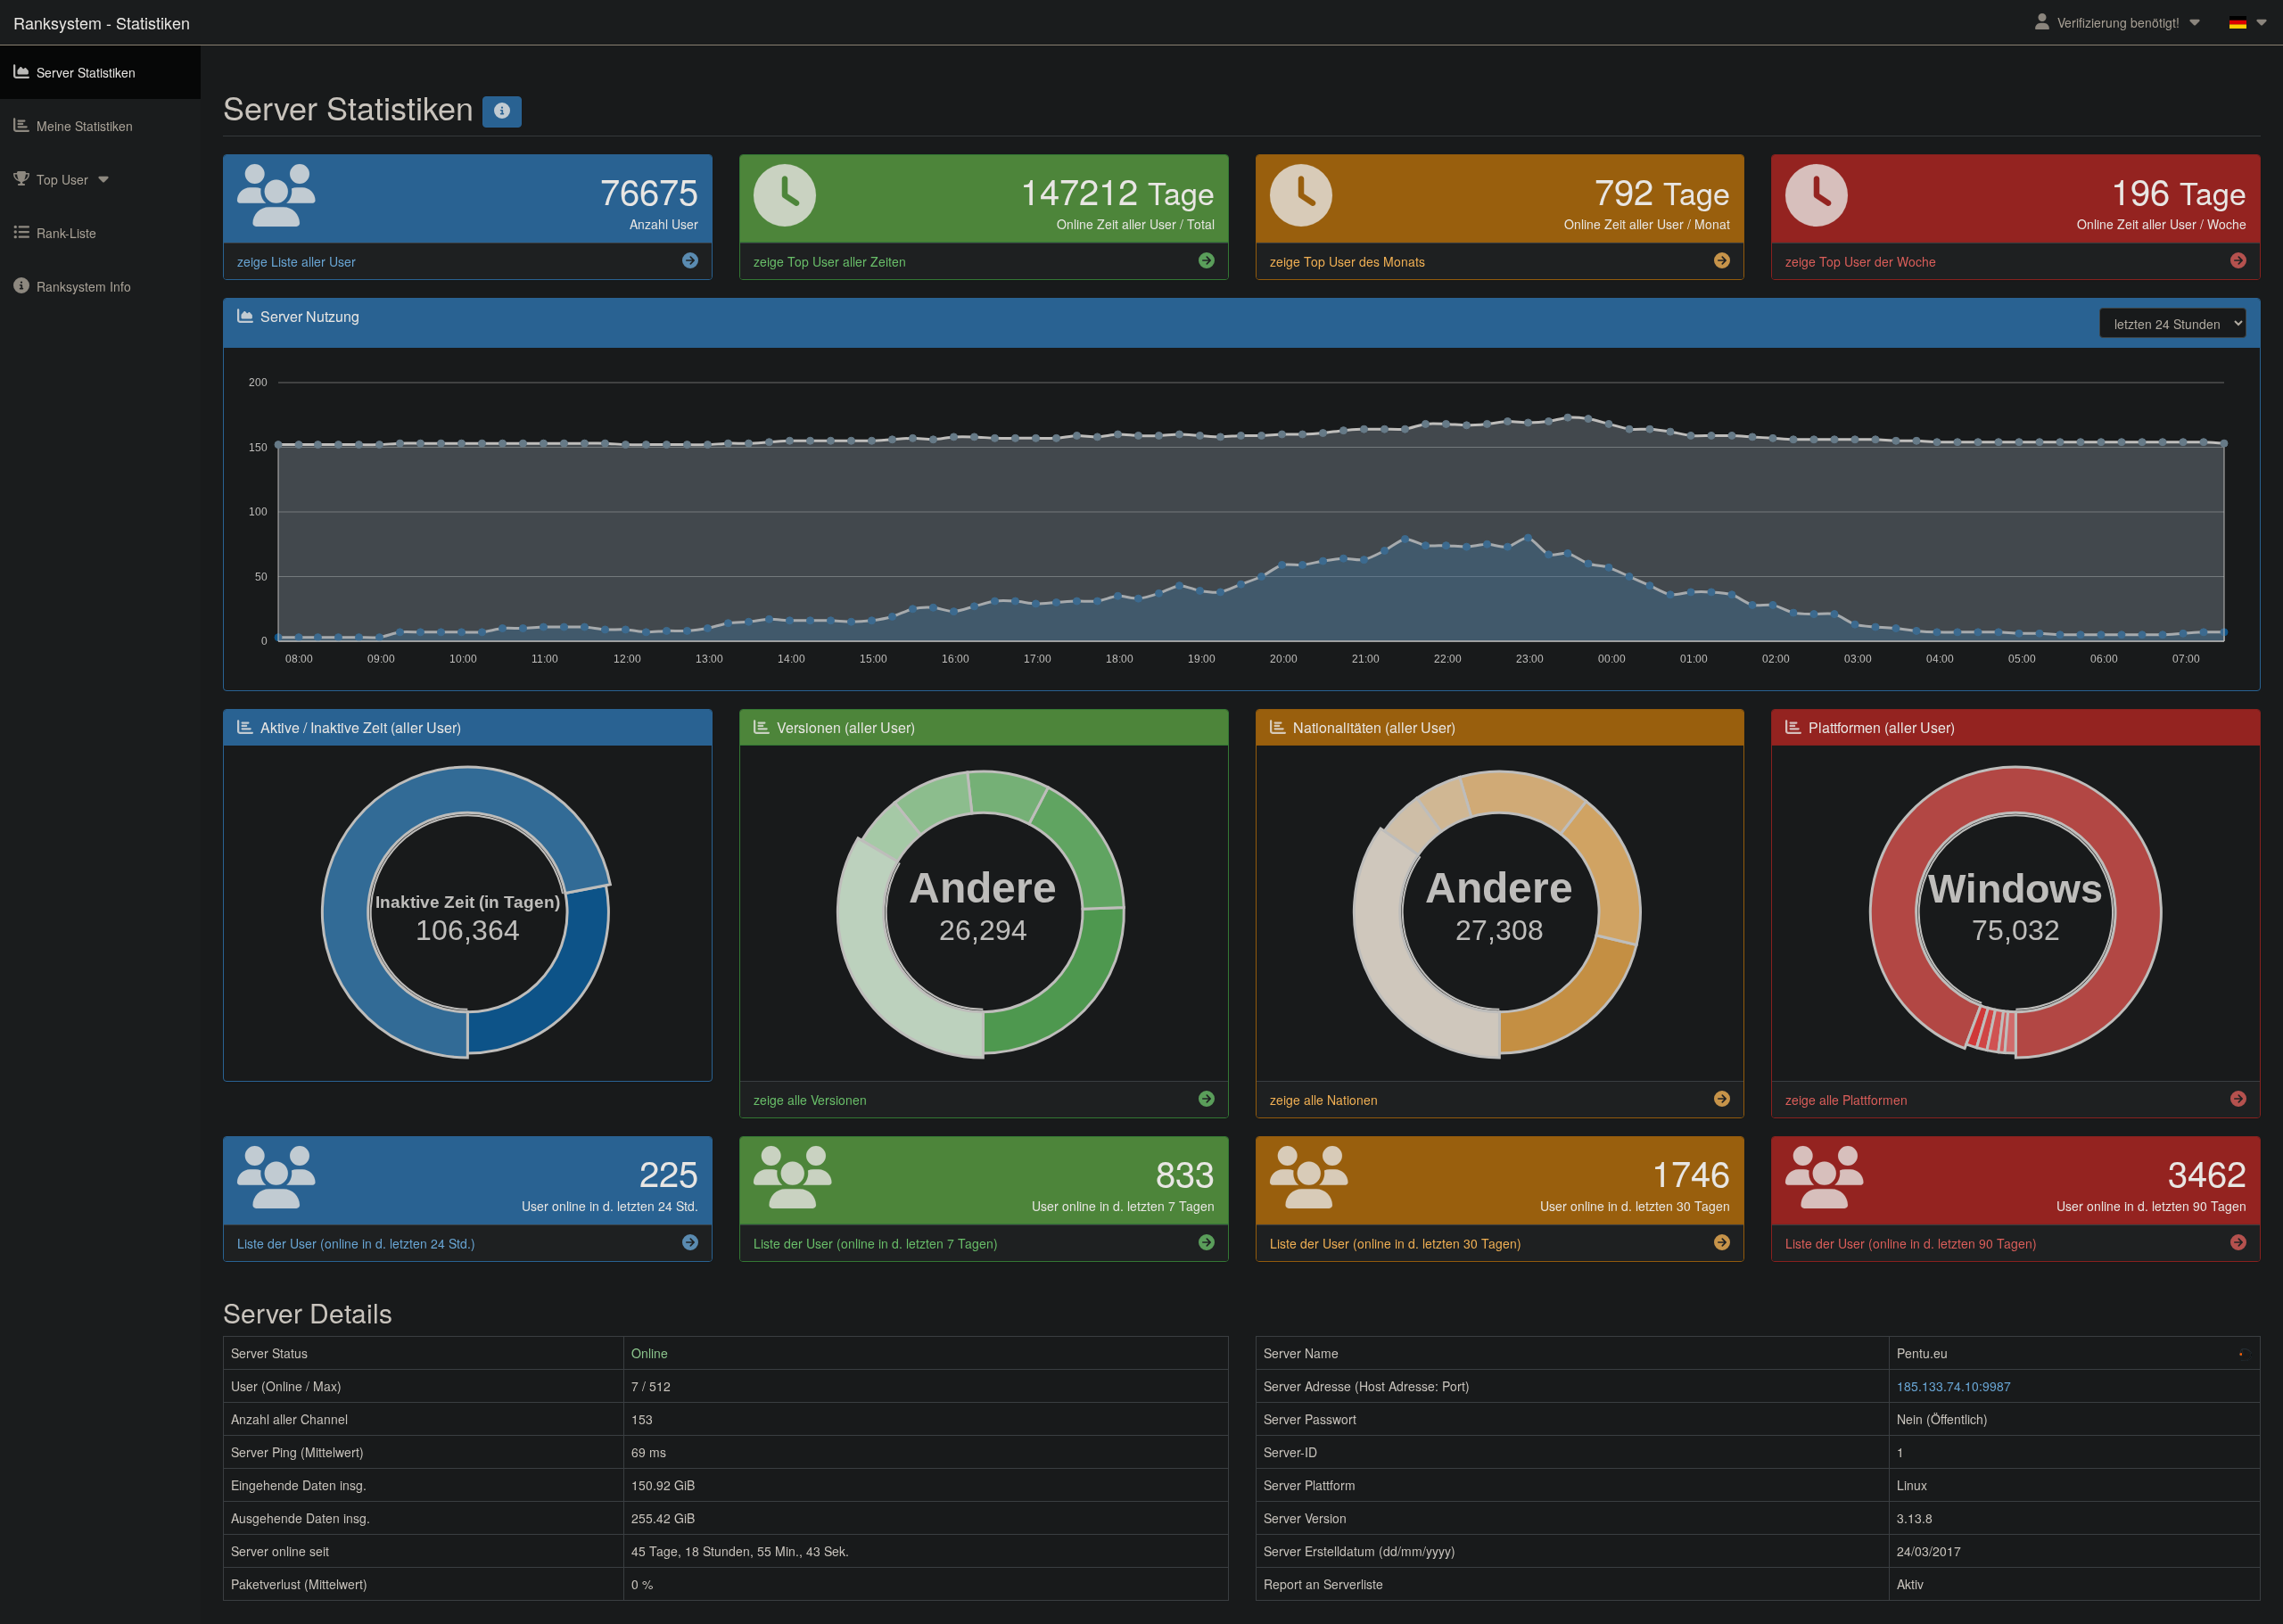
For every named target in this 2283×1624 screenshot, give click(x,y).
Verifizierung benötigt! (2118, 22)
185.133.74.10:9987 (1954, 1386)
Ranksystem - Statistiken (102, 22)
